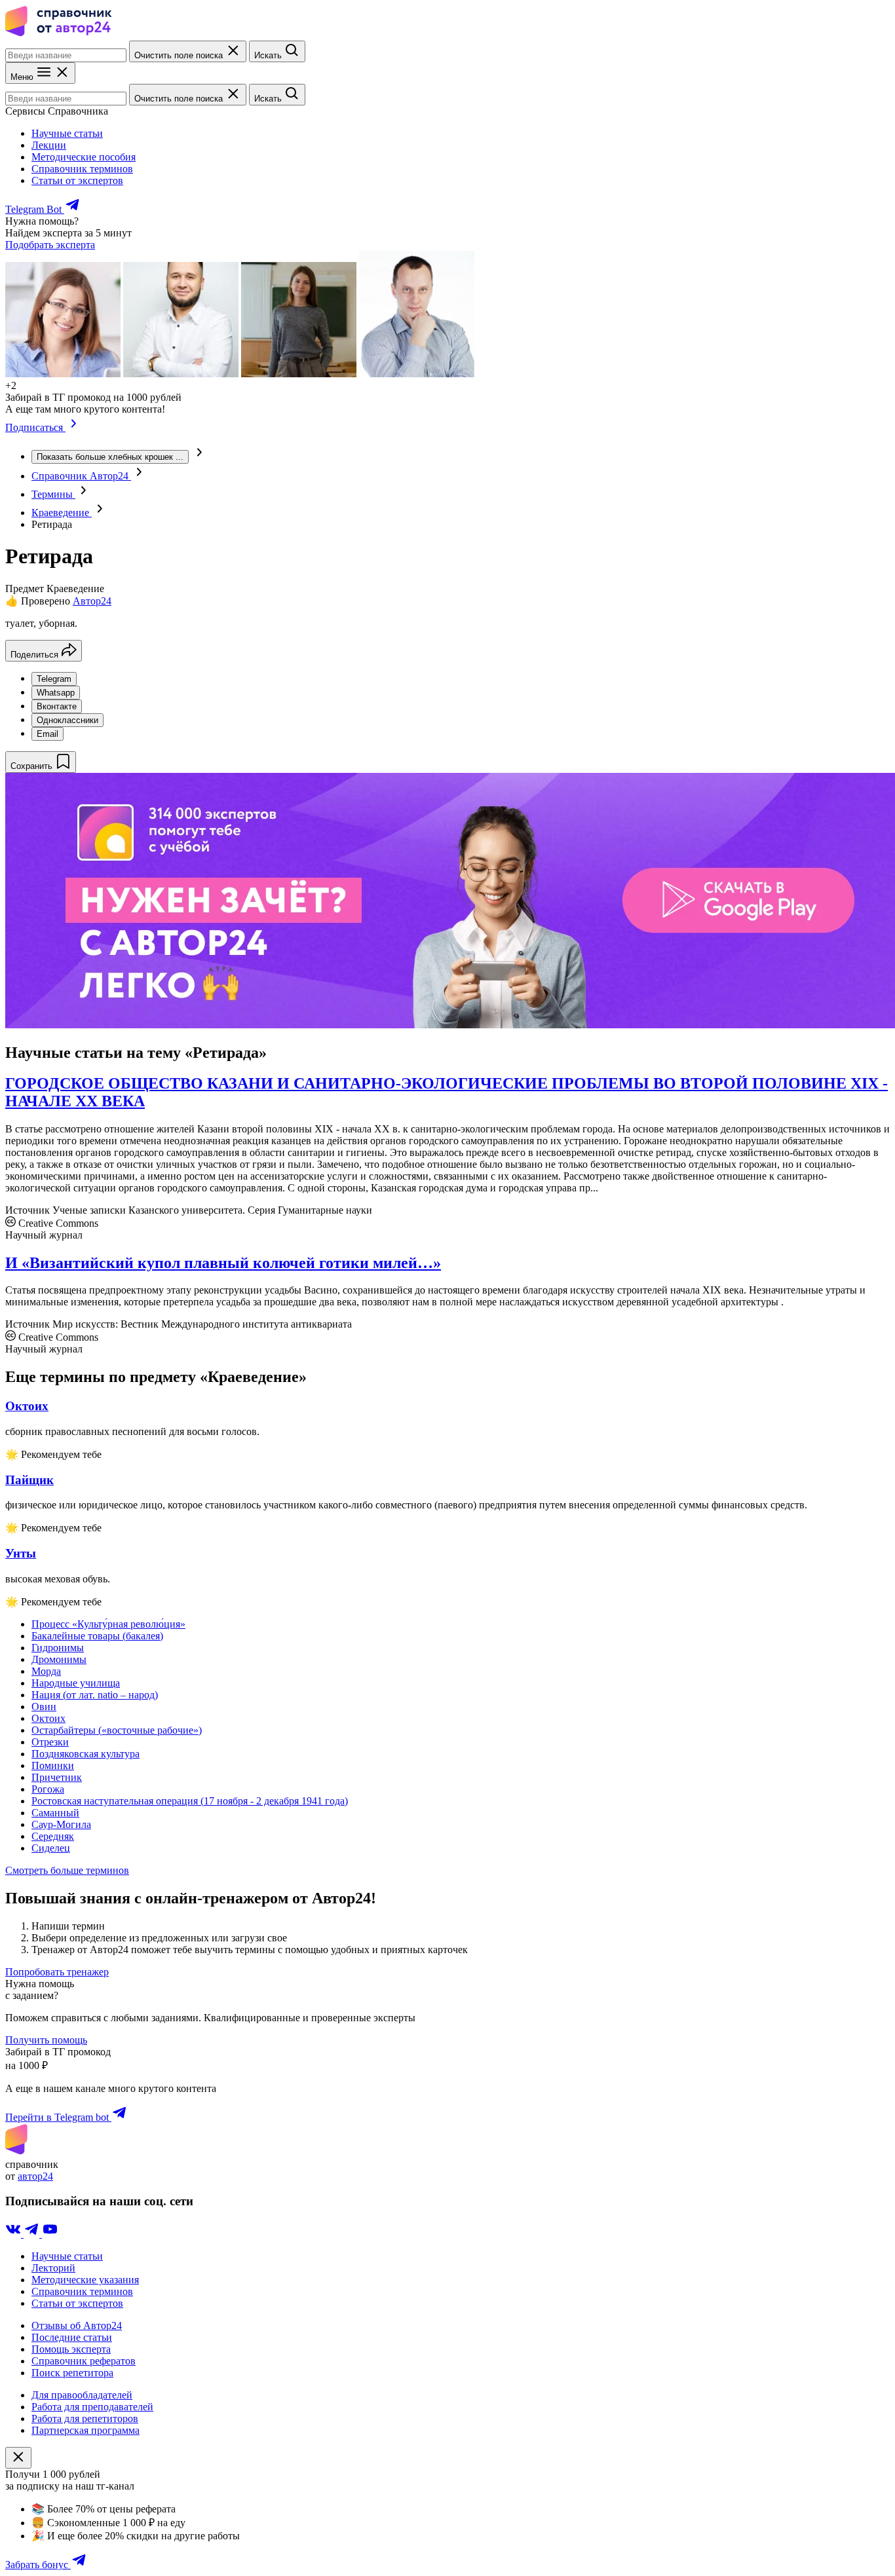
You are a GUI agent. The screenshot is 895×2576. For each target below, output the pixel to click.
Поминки (53, 1765)
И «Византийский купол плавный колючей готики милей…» (223, 1263)
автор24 (35, 2176)
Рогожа (48, 1789)
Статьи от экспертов (77, 180)
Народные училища (76, 1683)
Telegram (54, 679)
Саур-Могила (61, 1824)
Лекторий (53, 2268)
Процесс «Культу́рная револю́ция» (108, 1624)
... (110, 457)
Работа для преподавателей (92, 2407)
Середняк (53, 1836)
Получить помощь (46, 2040)
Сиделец (51, 1848)
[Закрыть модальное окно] (18, 2458)
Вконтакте (57, 706)
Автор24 (92, 601)
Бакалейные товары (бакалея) (97, 1636)
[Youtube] (50, 2234)
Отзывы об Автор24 (77, 2325)
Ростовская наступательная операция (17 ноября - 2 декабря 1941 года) (190, 1801)
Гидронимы (58, 1648)
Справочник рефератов (84, 2361)
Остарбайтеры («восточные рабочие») (117, 1730)
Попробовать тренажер (57, 1972)
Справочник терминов (82, 169)
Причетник (57, 1777)
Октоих (48, 1718)
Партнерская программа (86, 2430)
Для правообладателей (82, 2395)
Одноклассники (67, 720)
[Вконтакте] (14, 2234)
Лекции (49, 145)
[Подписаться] (74, 427)
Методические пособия (84, 157)
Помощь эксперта (71, 2349)
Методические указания (85, 2280)
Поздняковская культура (86, 1754)
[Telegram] (33, 2234)
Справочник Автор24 (81, 476)
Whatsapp (56, 693)
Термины (53, 494)
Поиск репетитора (72, 2373)
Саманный (55, 1813)
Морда (46, 1671)
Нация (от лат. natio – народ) (95, 1695)
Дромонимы (59, 1659)
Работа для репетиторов (85, 2418)
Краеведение (62, 513)
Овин (44, 1707)
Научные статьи (67, 133)
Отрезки (50, 1742)
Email (48, 734)
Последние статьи (72, 2337)
